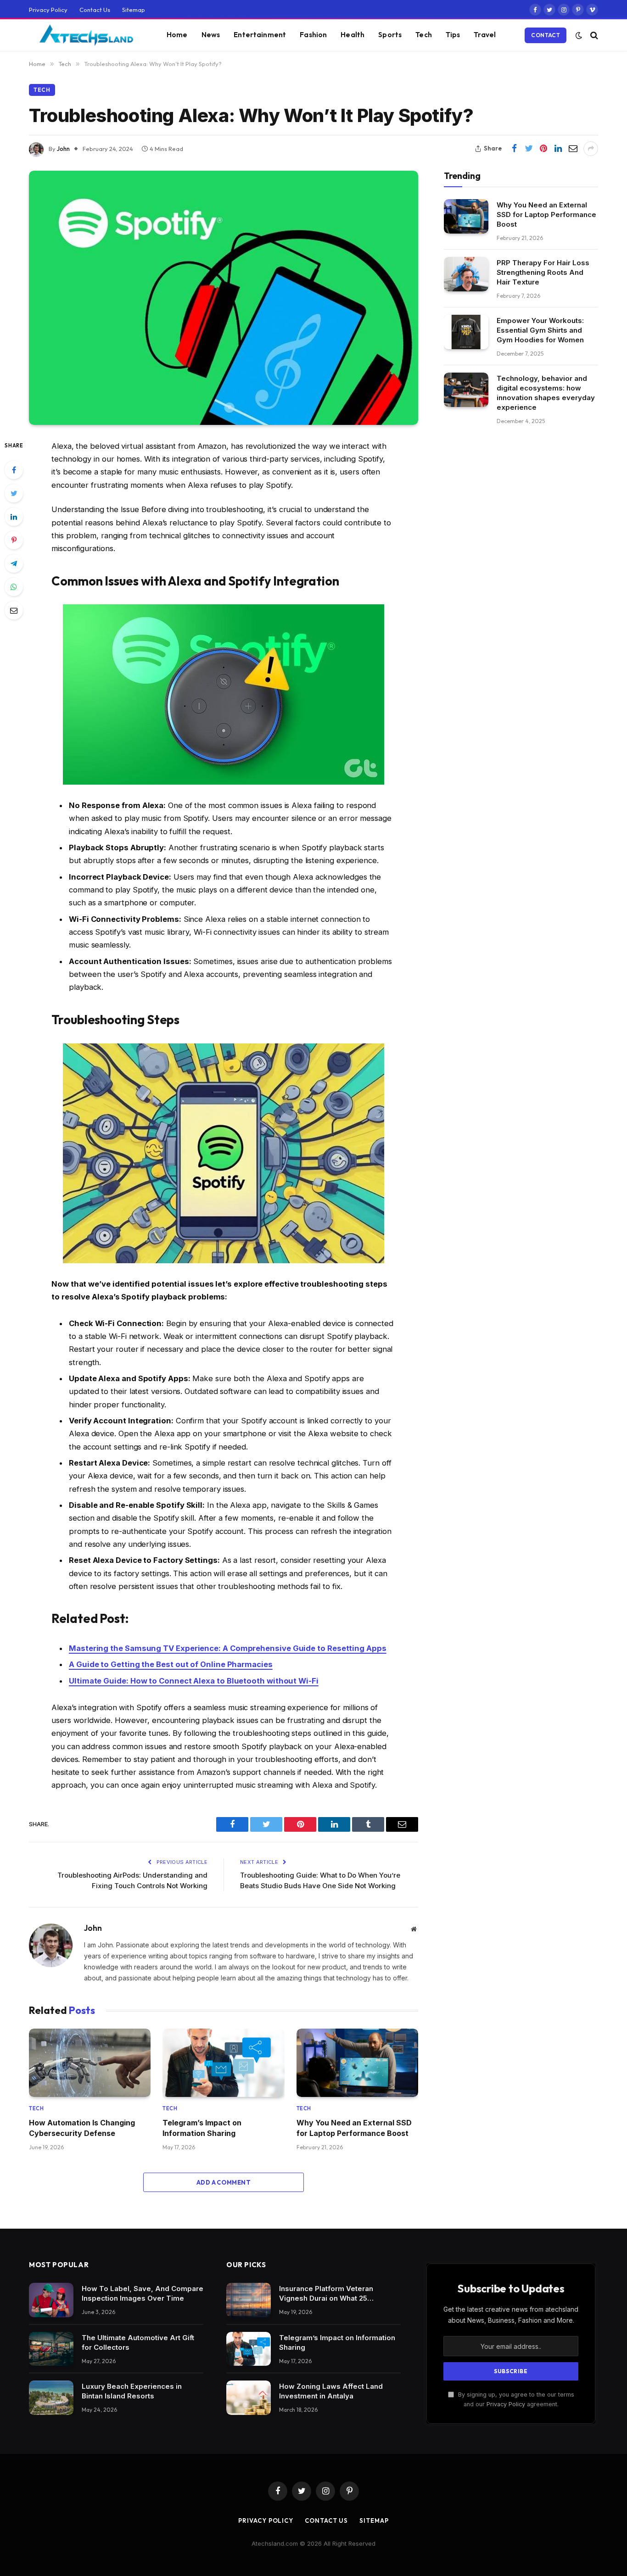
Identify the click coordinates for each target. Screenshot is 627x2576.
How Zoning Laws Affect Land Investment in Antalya (331, 2391)
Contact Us (95, 10)
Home (177, 35)
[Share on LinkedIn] (558, 149)
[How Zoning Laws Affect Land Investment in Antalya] (249, 2398)
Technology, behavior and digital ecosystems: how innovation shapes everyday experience (546, 393)
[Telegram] (14, 563)
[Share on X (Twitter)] (529, 149)
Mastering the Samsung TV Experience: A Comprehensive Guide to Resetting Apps (228, 1648)
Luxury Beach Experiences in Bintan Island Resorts (132, 2391)
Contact (546, 35)
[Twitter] (14, 493)
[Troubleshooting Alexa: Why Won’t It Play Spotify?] (224, 298)
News (211, 35)
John (63, 149)
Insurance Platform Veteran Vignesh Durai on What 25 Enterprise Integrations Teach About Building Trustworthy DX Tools (332, 2294)
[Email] (14, 610)
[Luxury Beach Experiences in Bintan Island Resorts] (51, 2398)
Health (353, 35)
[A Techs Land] (86, 35)
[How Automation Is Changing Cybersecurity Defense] (90, 2063)
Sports (390, 35)
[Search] (593, 35)
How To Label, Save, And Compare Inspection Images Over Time (143, 2293)
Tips (453, 35)
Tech (424, 35)
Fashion (313, 35)
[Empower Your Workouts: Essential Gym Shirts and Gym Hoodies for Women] (466, 332)
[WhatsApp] (14, 587)
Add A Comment (224, 2182)
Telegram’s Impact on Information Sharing (202, 2128)
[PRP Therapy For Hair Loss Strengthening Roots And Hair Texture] (466, 274)
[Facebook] (14, 470)
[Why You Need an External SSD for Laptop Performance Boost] (357, 2063)
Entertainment (260, 35)
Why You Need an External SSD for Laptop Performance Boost (354, 2128)
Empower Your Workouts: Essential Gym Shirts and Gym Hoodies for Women (540, 330)
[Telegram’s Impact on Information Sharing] (223, 2063)
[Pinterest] (14, 540)
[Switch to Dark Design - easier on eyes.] (579, 35)
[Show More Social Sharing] (591, 149)
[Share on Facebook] (514, 149)
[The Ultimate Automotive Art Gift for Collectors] (51, 2349)
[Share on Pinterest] (543, 149)
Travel (485, 35)
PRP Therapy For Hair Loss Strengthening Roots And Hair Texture (543, 272)
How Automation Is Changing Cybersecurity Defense (82, 2128)
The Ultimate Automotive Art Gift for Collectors (138, 2342)
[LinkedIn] (14, 517)
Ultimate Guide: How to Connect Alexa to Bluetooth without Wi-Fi (194, 1681)
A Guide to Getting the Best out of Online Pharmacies (171, 1664)
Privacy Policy (48, 10)
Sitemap (134, 10)
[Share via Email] (573, 149)
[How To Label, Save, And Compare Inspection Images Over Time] (51, 2300)
